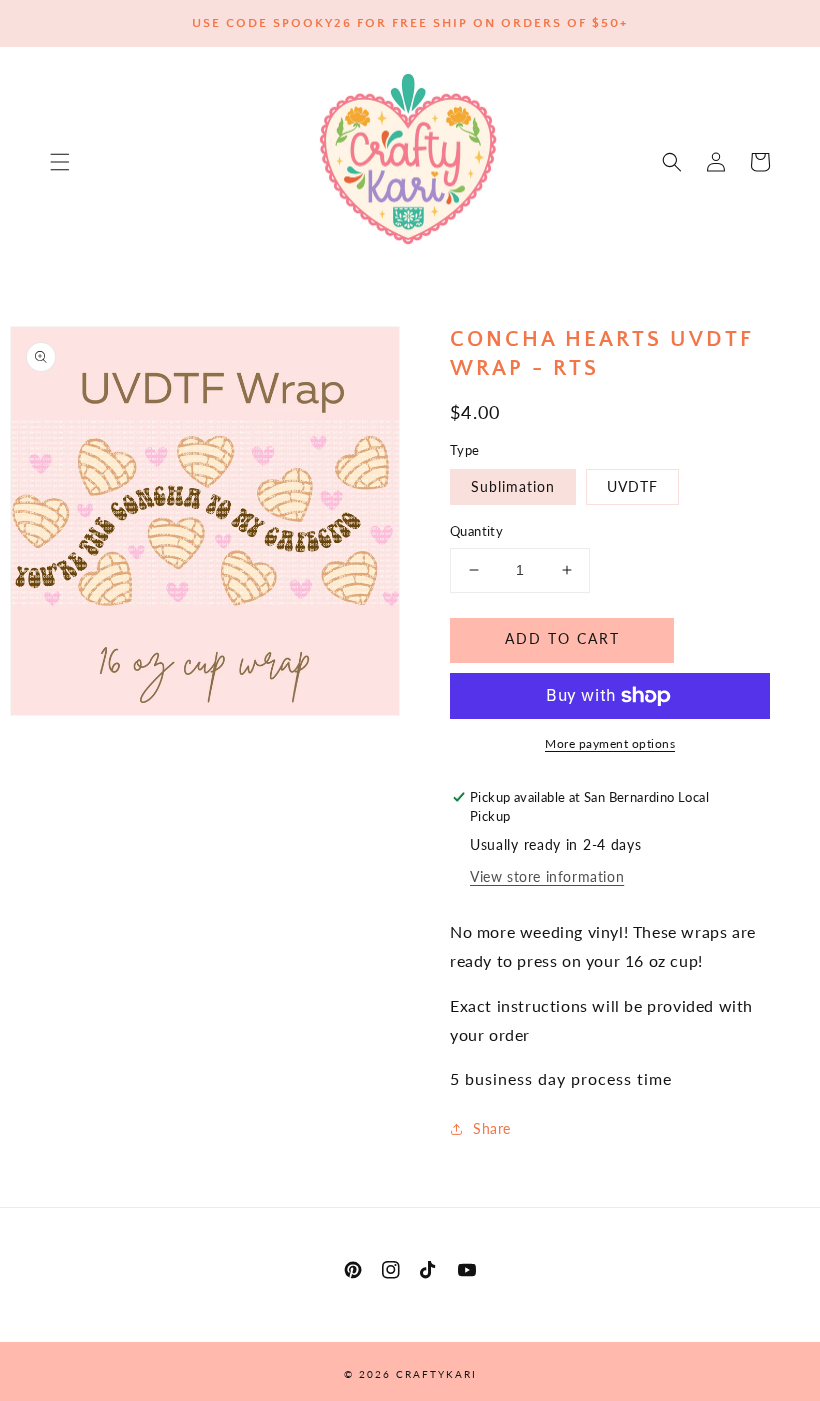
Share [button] (492, 1128)
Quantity (476, 531)
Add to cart (562, 638)
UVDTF (632, 486)
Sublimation (513, 486)
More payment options (610, 743)
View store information (547, 876)
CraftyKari (436, 1374)
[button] (60, 162)
